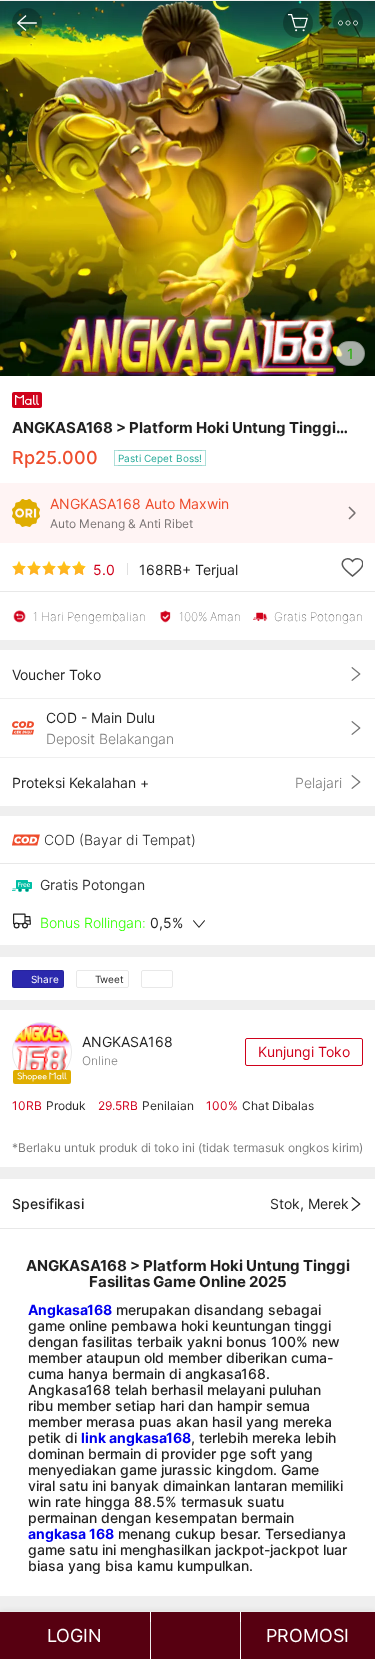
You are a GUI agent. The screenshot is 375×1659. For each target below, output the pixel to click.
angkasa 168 (71, 1533)
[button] (348, 23)
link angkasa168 (136, 1437)
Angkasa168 (70, 1309)
